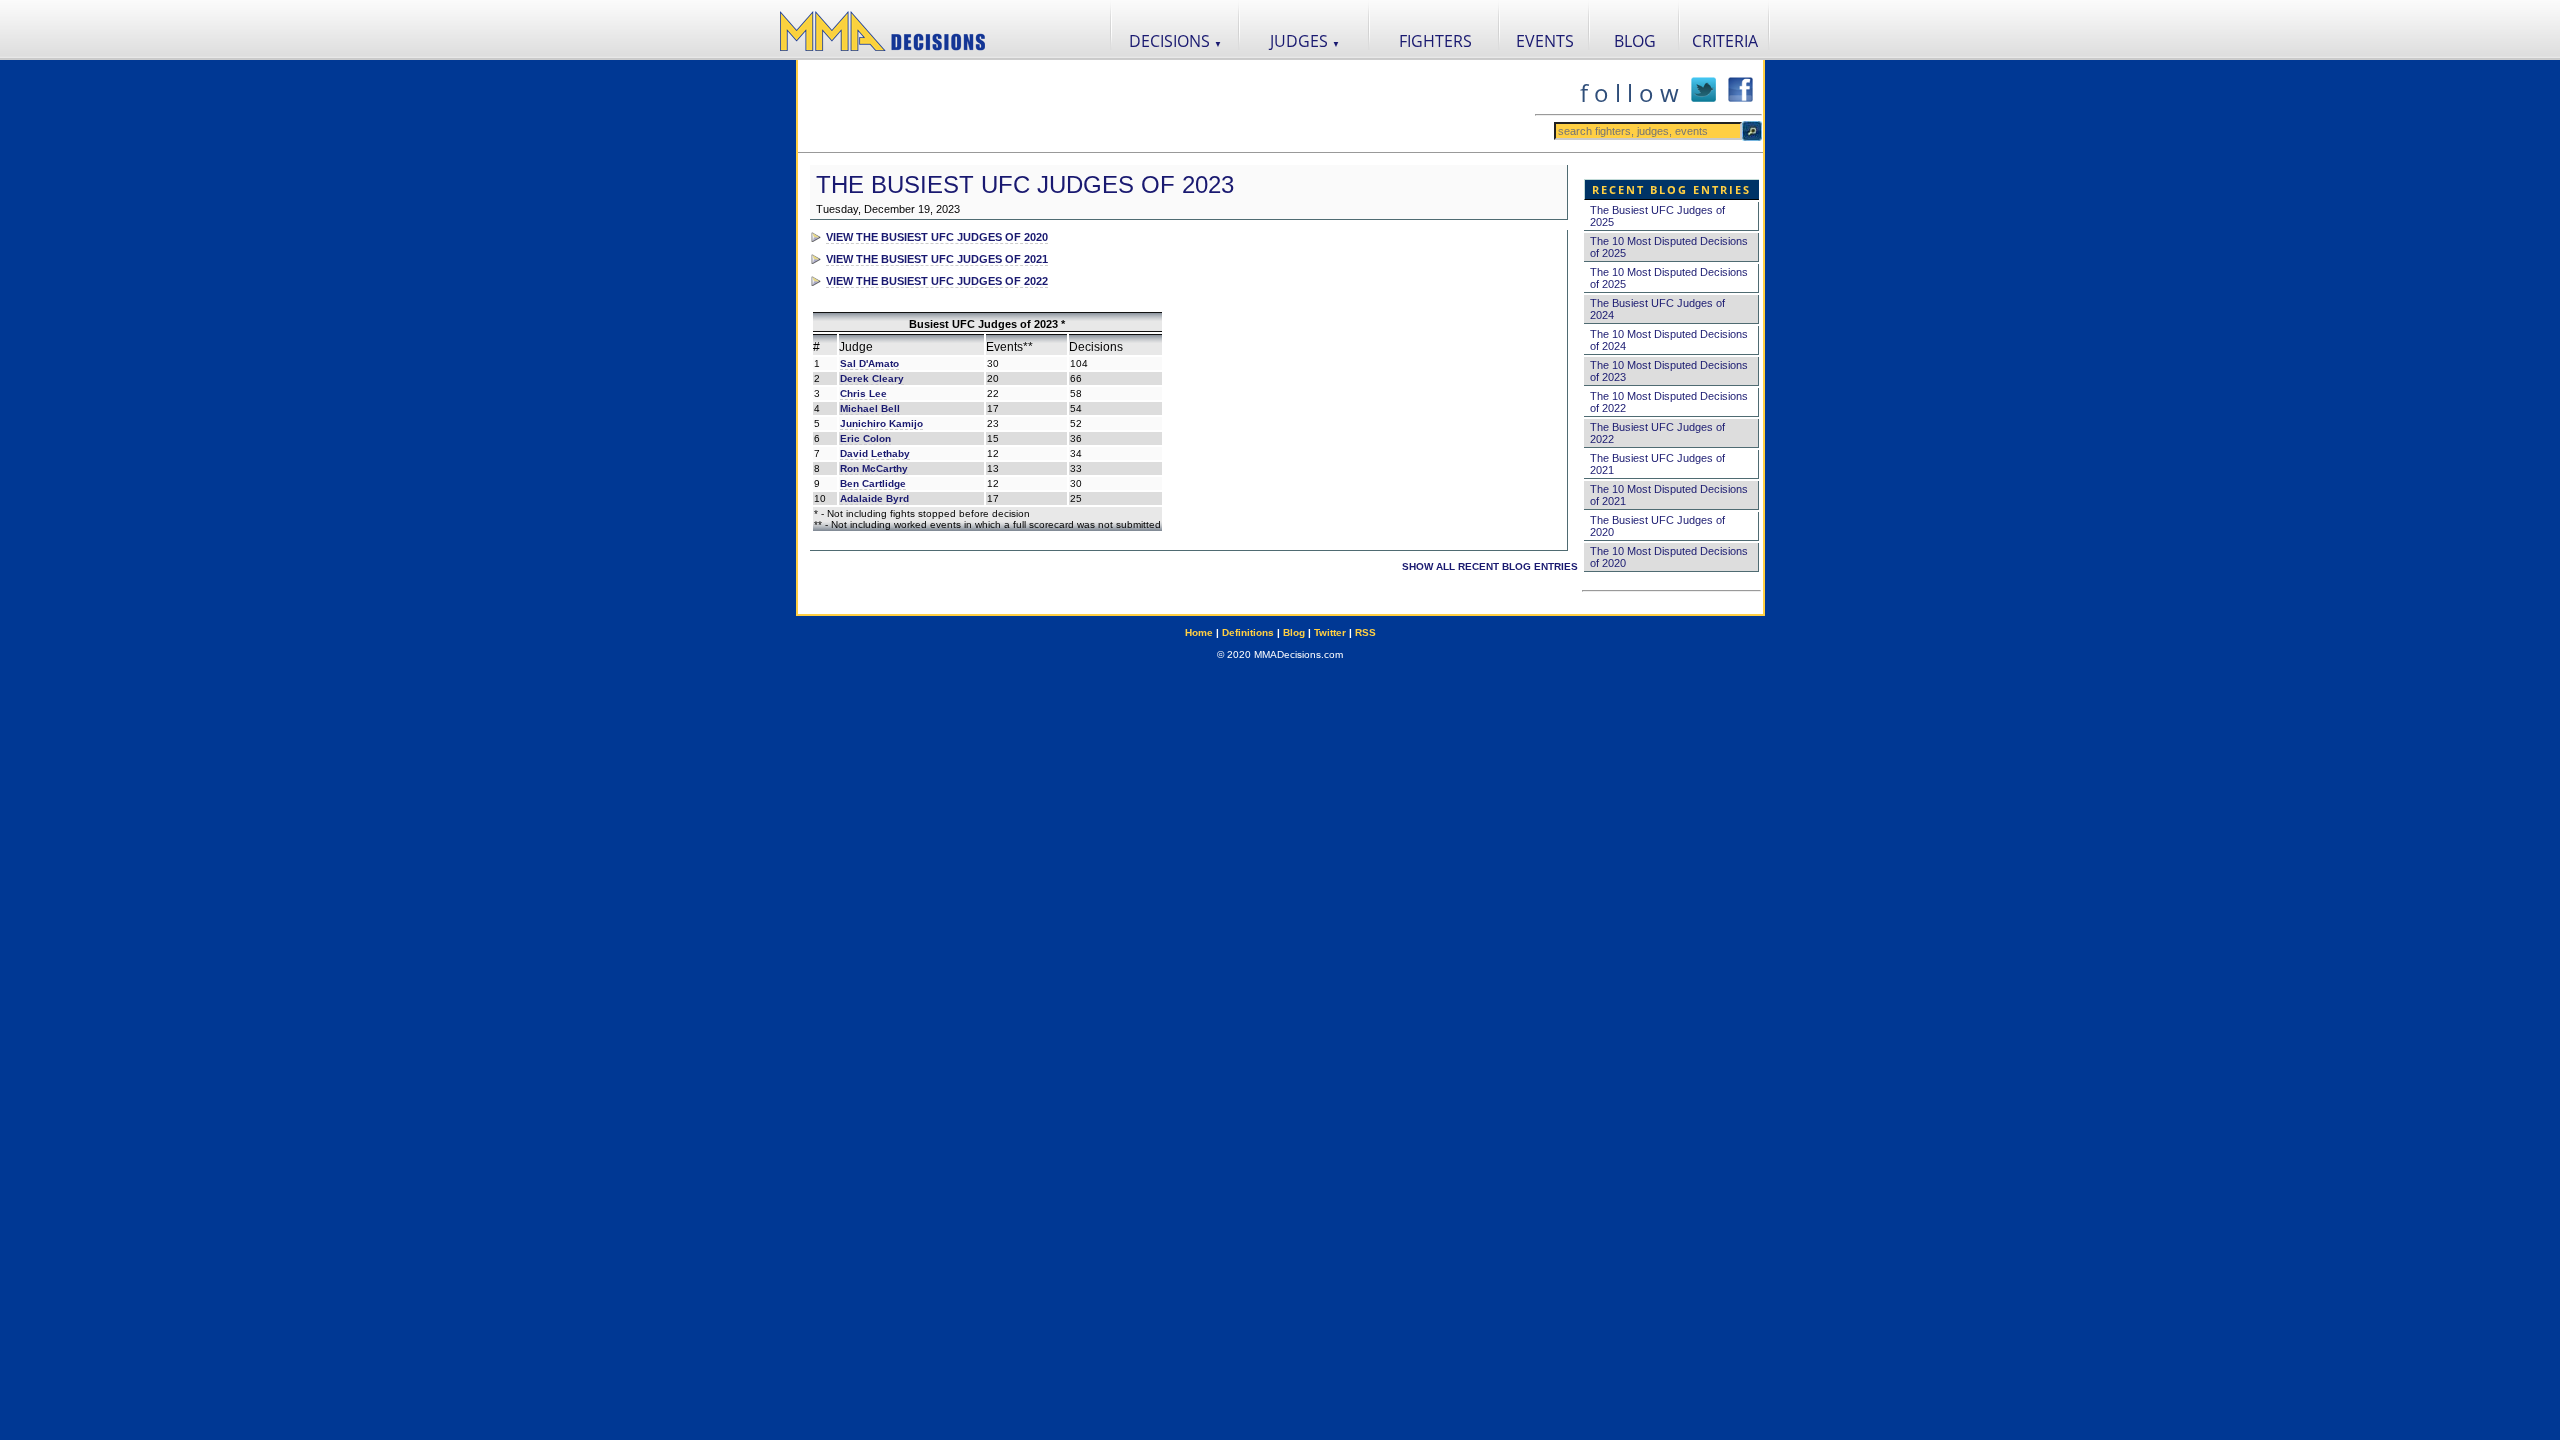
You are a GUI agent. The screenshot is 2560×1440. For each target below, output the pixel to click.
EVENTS (1545, 41)
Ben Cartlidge (873, 483)
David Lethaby (875, 453)
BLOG (1635, 41)
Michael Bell (870, 408)
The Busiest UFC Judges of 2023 (1025, 184)
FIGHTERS (1435, 41)
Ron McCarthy (874, 468)
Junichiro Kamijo (881, 423)
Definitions (1248, 632)
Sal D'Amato (869, 363)
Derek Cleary (872, 378)
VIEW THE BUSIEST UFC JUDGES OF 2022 (937, 281)
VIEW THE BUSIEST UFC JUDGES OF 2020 (937, 237)
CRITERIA (1725, 41)
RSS (1365, 632)
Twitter (1330, 632)
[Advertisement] (1166, 106)
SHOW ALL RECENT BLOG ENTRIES (1490, 566)
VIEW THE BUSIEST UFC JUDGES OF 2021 (937, 259)
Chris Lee (863, 393)
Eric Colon (865, 438)
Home (1199, 632)
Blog (1294, 632)
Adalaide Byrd (874, 498)
